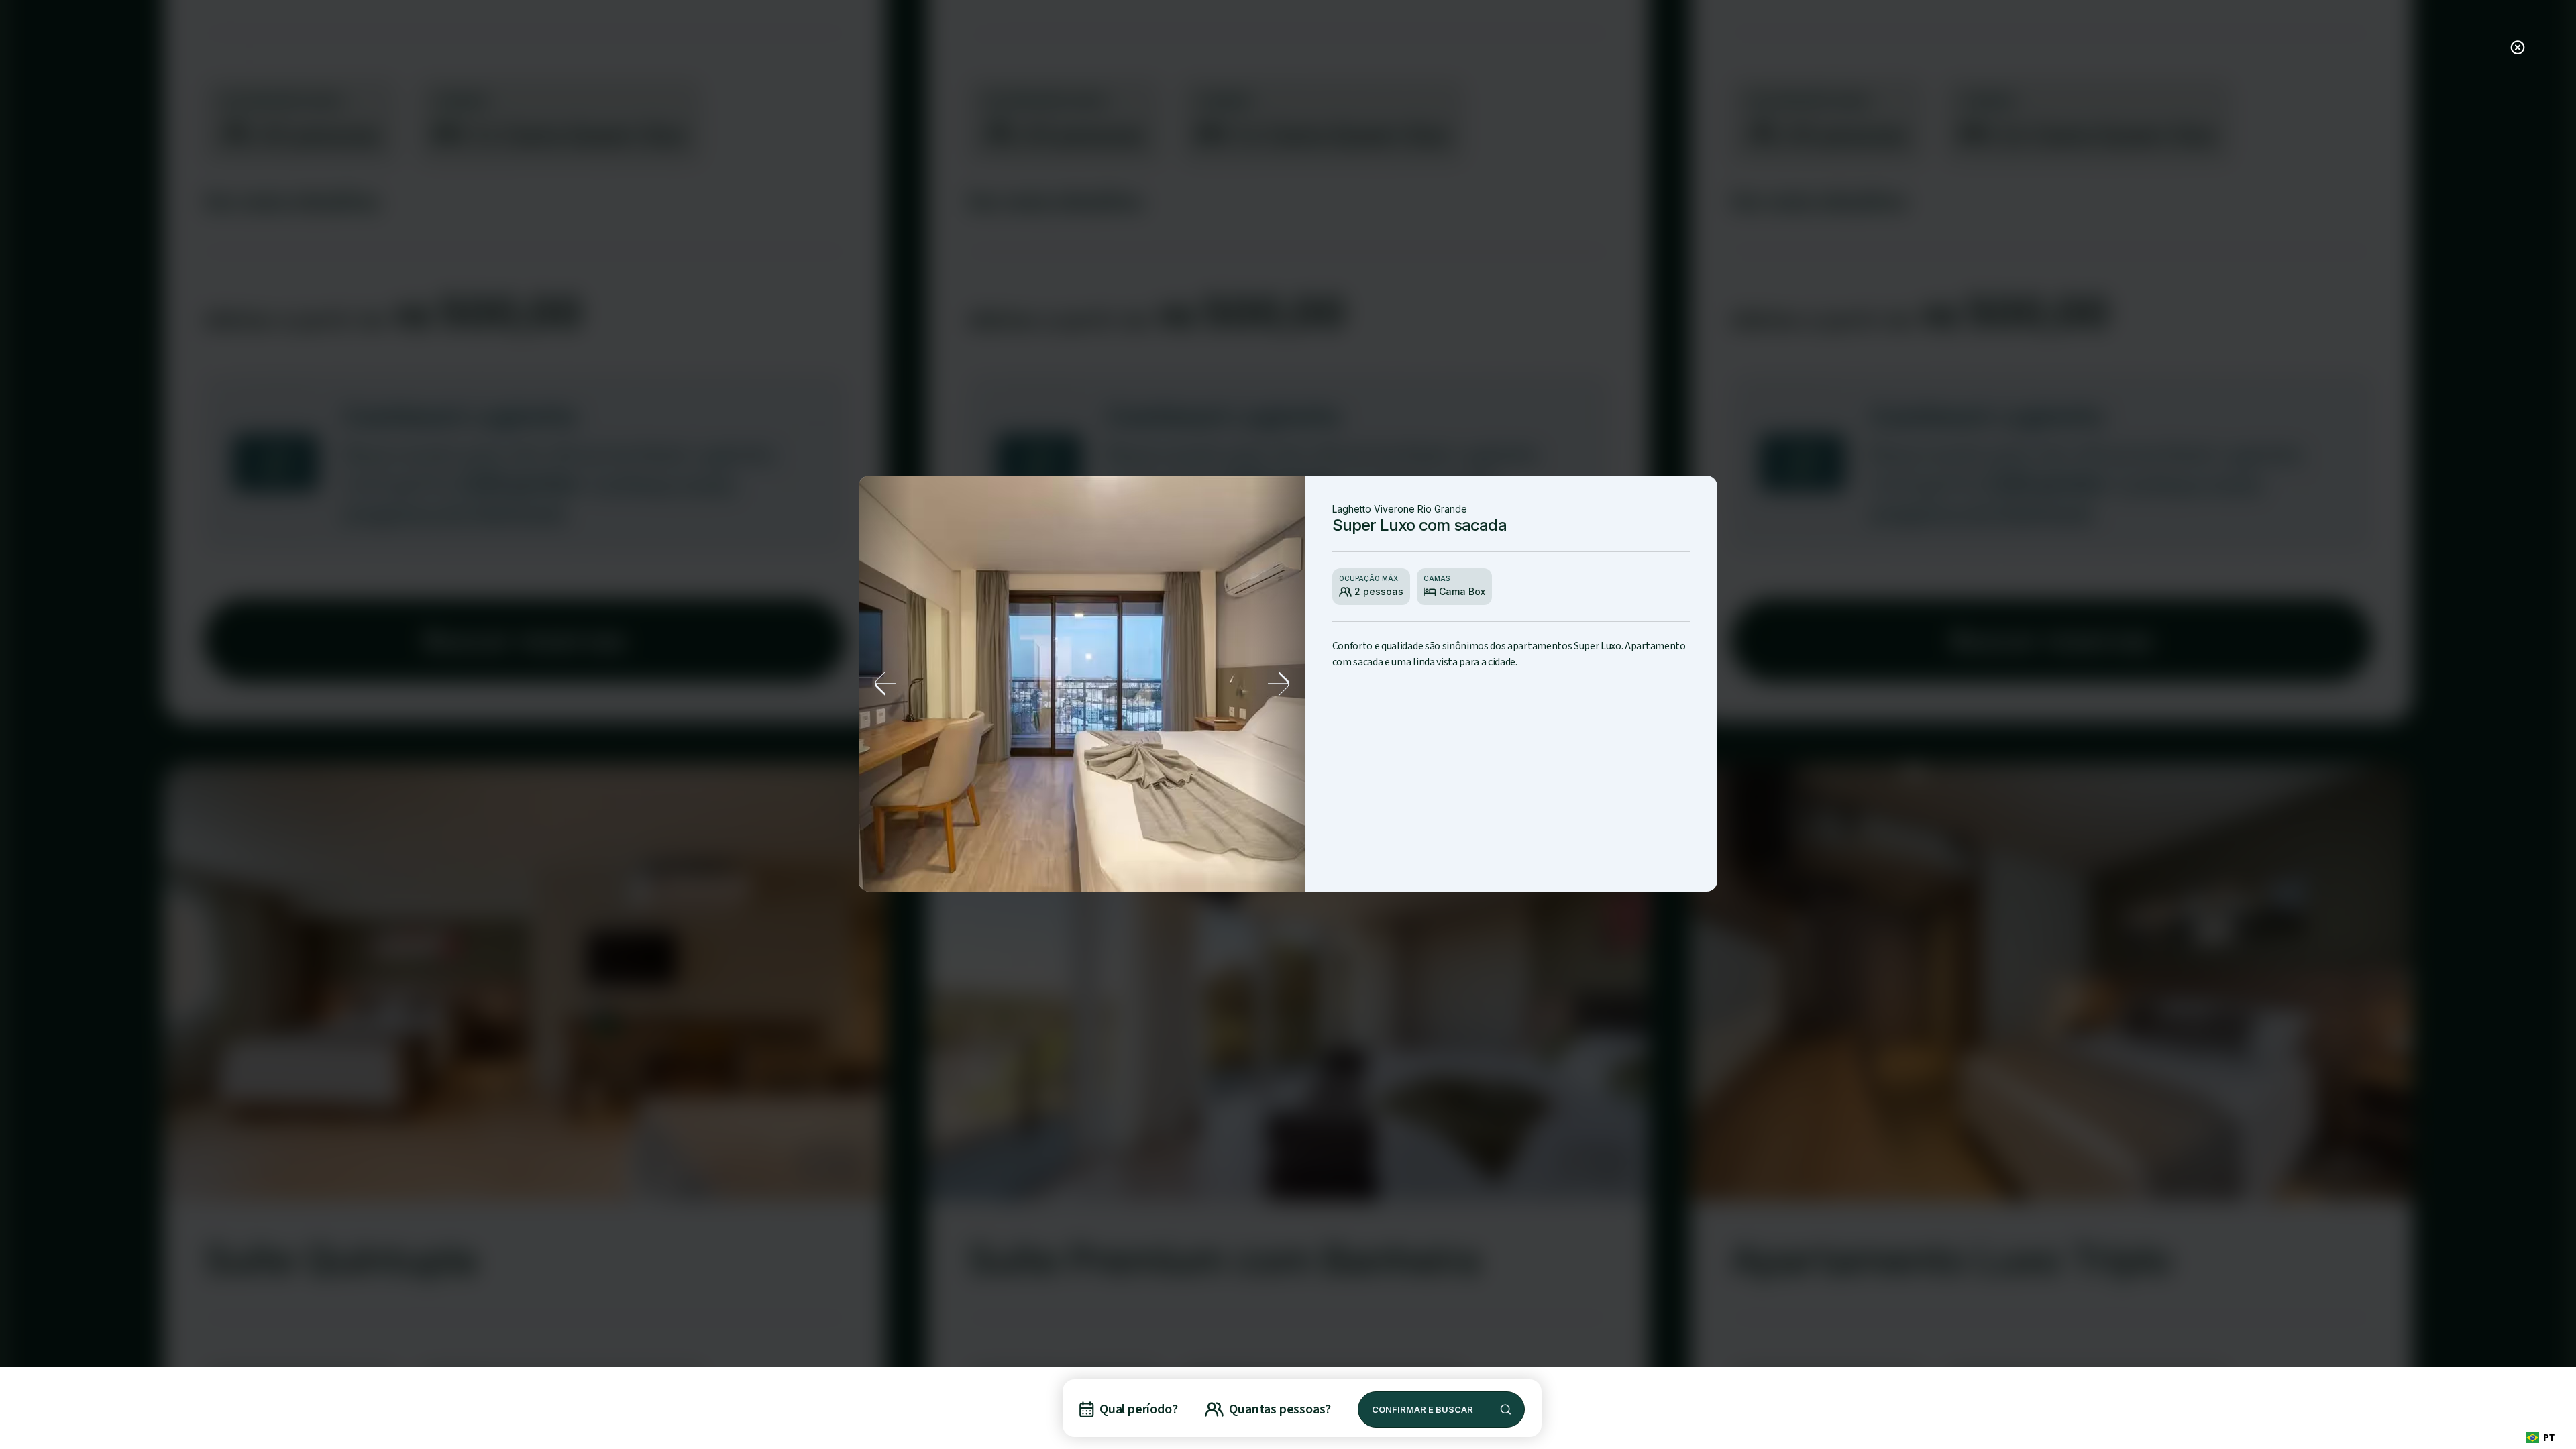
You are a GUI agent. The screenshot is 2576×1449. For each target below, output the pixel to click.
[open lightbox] (1082, 684)
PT (2549, 1437)
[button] (885, 684)
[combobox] (2540, 1437)
